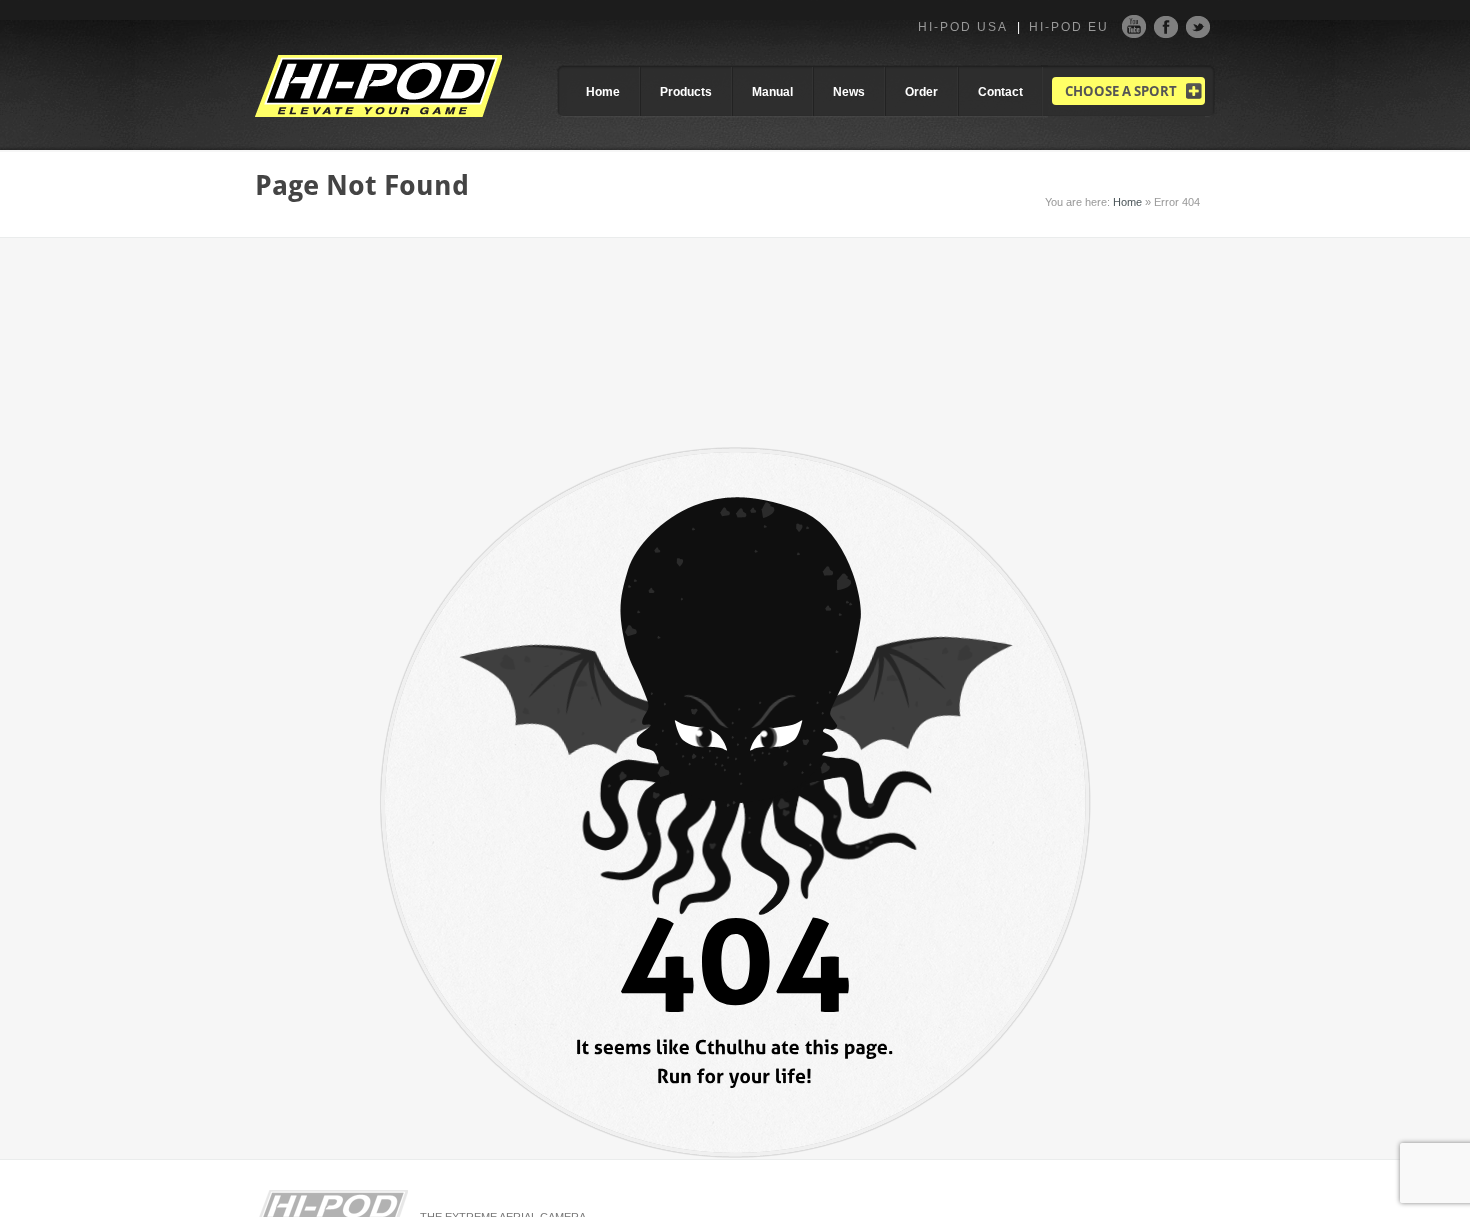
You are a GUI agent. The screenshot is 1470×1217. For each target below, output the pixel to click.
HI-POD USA (963, 27)
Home (603, 92)
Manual (772, 92)
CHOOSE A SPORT (1121, 91)
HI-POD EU (1069, 27)
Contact (1000, 92)
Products (686, 92)
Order (921, 92)
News (849, 92)
